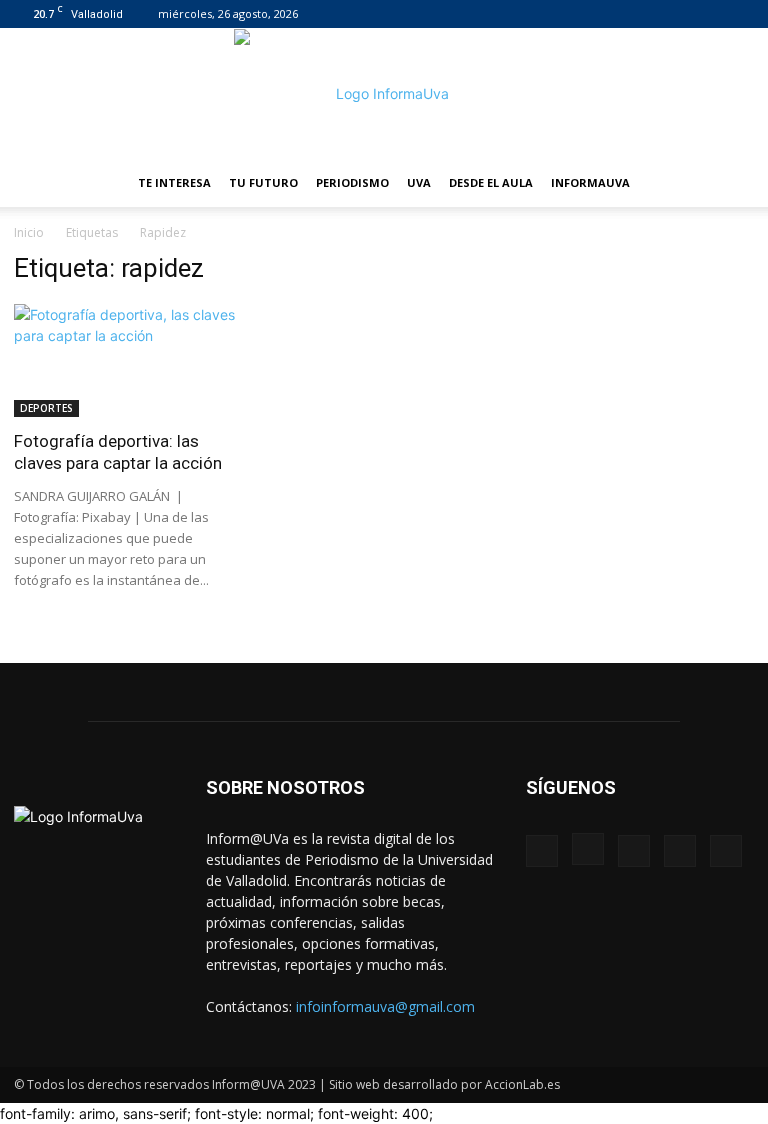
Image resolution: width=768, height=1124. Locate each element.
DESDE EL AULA (491, 182)
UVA (419, 182)
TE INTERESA (174, 182)
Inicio (29, 232)
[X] (706, 14)
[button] (730, 183)
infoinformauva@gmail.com (385, 1006)
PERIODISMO (352, 182)
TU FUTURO (263, 182)
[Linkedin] (673, 14)
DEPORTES (46, 408)
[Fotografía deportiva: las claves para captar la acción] (128, 360)
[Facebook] (607, 14)
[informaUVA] (384, 94)
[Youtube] (739, 14)
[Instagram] (640, 14)
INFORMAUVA (590, 182)
